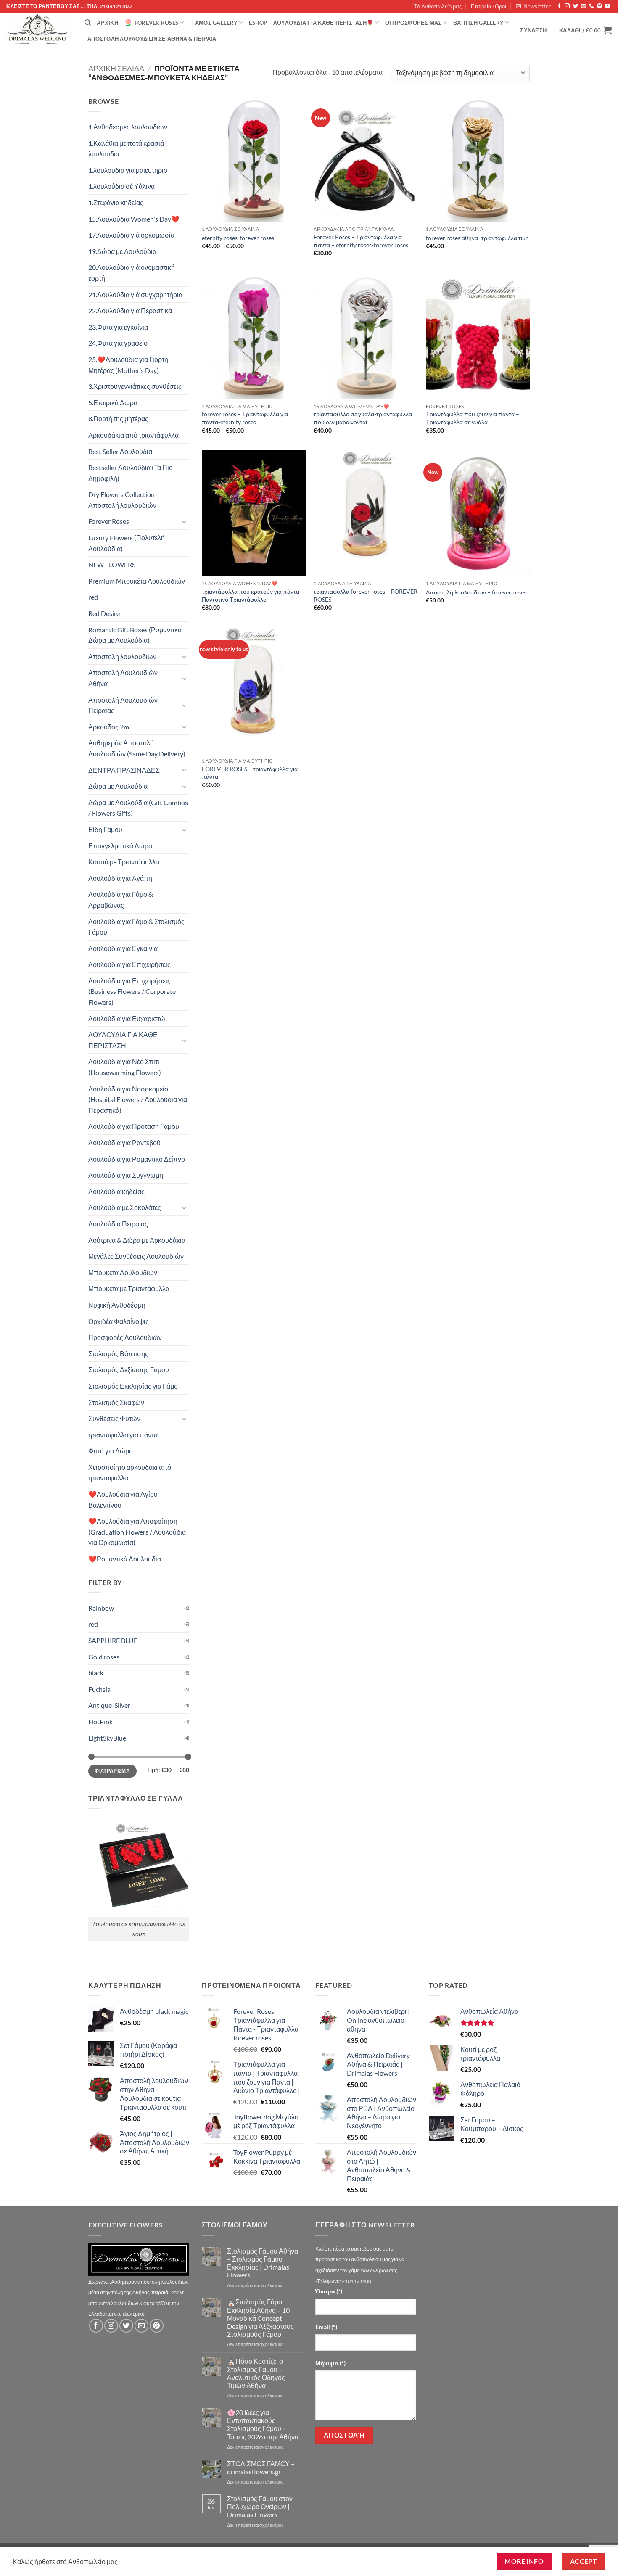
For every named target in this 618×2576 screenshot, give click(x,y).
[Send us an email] (584, 6)
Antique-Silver (109, 1705)
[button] (533, 6)
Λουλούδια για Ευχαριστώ (127, 1019)
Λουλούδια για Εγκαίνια (123, 948)
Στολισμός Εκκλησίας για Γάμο (133, 1386)
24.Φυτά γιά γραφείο (118, 343)
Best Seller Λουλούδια (120, 451)
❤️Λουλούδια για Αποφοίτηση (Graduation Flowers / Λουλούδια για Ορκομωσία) (137, 1532)
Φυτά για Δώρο (111, 1451)
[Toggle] (184, 521)
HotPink (100, 1721)
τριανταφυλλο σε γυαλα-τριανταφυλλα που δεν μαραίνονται (363, 418)
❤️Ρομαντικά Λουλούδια (125, 1559)
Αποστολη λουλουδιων (122, 657)
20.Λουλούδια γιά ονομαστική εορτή (132, 273)
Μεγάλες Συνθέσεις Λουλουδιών (136, 1256)
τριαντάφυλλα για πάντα (123, 1435)
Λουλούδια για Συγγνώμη (126, 1175)
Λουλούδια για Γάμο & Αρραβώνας (121, 900)
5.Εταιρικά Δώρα (113, 403)
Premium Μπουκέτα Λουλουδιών (137, 581)
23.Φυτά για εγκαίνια (118, 327)
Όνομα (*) (329, 2291)
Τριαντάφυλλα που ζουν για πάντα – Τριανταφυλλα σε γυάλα (473, 418)
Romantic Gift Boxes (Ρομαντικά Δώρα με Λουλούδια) (135, 635)
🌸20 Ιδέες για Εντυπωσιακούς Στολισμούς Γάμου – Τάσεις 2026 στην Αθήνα (263, 2424)
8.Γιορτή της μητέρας (118, 419)
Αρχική (107, 23)
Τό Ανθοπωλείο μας (438, 6)
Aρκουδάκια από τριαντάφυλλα (133, 435)
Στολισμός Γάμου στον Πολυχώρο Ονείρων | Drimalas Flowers (260, 2506)
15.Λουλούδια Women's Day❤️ (134, 219)
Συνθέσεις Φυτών (114, 1418)
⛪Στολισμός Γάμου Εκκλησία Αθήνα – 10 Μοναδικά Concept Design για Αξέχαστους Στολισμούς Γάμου (260, 2318)
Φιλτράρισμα (112, 1771)
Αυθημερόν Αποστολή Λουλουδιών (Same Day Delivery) (137, 748)
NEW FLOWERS (112, 564)
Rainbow (101, 1608)
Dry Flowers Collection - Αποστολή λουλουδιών (123, 500)
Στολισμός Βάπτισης (118, 1354)
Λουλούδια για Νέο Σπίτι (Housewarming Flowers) (125, 1067)
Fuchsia (99, 1689)
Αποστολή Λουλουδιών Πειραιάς (123, 705)
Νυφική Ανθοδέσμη (117, 1305)
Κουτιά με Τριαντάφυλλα (124, 862)
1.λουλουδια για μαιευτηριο (128, 170)
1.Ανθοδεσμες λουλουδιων (128, 127)
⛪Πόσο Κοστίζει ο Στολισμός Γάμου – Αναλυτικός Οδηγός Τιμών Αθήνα (256, 2373)
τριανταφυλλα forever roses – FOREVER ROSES (366, 595)
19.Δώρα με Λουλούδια (122, 251)
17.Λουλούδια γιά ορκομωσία (131, 235)
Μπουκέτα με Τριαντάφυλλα (129, 1288)
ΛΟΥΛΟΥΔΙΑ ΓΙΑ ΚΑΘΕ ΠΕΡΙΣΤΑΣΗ (123, 1040)
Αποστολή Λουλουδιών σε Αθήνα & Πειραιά (152, 39)
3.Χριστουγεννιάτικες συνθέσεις (135, 386)
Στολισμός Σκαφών (116, 1402)
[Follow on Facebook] (559, 6)
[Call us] (592, 6)
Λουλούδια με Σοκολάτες (125, 1207)
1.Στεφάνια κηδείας (116, 202)
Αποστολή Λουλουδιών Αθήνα (123, 678)
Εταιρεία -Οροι (489, 6)
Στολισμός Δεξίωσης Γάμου (129, 1370)
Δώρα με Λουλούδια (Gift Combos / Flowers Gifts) (138, 808)
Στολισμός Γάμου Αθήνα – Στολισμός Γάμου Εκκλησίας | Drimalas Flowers (263, 2263)
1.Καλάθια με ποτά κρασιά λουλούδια (126, 149)
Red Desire (104, 613)
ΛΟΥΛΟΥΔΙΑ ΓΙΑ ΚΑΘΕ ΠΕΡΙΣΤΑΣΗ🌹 (323, 23)
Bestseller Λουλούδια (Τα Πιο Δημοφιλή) (131, 473)
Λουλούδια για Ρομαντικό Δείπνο (137, 1159)
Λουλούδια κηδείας (116, 1191)
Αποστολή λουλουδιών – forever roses (476, 592)
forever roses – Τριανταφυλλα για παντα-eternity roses (245, 418)
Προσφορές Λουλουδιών (125, 1337)
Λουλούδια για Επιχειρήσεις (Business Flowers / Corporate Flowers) (132, 991)
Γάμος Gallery (215, 23)
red (93, 597)
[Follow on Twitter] (576, 6)
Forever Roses (156, 23)
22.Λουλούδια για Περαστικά (130, 310)
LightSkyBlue (107, 1738)
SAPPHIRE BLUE (113, 1640)
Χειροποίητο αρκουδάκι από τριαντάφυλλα (130, 1473)
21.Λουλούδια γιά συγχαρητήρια (135, 295)
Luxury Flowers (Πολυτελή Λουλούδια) (127, 543)
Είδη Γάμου (105, 829)
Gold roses (104, 1657)
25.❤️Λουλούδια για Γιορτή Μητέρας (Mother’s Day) (128, 365)
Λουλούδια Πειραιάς (118, 1224)
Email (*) (326, 2327)
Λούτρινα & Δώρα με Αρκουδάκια (137, 1240)
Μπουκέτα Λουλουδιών (123, 1272)
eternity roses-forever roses (238, 238)
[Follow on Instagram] (567, 6)
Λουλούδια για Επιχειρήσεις (129, 964)
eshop (258, 23)
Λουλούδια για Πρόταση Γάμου (134, 1126)
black (96, 1673)
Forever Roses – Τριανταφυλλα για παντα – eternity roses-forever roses (361, 241)
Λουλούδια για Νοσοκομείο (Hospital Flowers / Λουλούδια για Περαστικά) (138, 1099)
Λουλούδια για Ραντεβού (124, 1143)
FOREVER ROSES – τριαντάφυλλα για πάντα (250, 773)
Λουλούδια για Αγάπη (120, 878)
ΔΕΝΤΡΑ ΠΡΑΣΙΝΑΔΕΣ (124, 770)
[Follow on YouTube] (607, 6)
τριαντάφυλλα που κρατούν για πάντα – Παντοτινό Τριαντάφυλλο (253, 595)
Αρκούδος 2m (109, 727)
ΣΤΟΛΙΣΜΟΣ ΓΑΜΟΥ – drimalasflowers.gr (261, 2468)
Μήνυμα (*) (330, 2363)
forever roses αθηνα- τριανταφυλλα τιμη (477, 238)
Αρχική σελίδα (116, 68)
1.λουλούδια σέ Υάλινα (121, 186)
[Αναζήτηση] (88, 23)
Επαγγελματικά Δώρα (120, 846)
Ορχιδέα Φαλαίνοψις (119, 1321)
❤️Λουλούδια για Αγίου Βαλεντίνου (123, 1499)
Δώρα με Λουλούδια (118, 786)
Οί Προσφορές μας (413, 23)
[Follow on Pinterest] (600, 6)
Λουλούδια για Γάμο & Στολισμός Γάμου (136, 927)
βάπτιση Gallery (478, 23)
